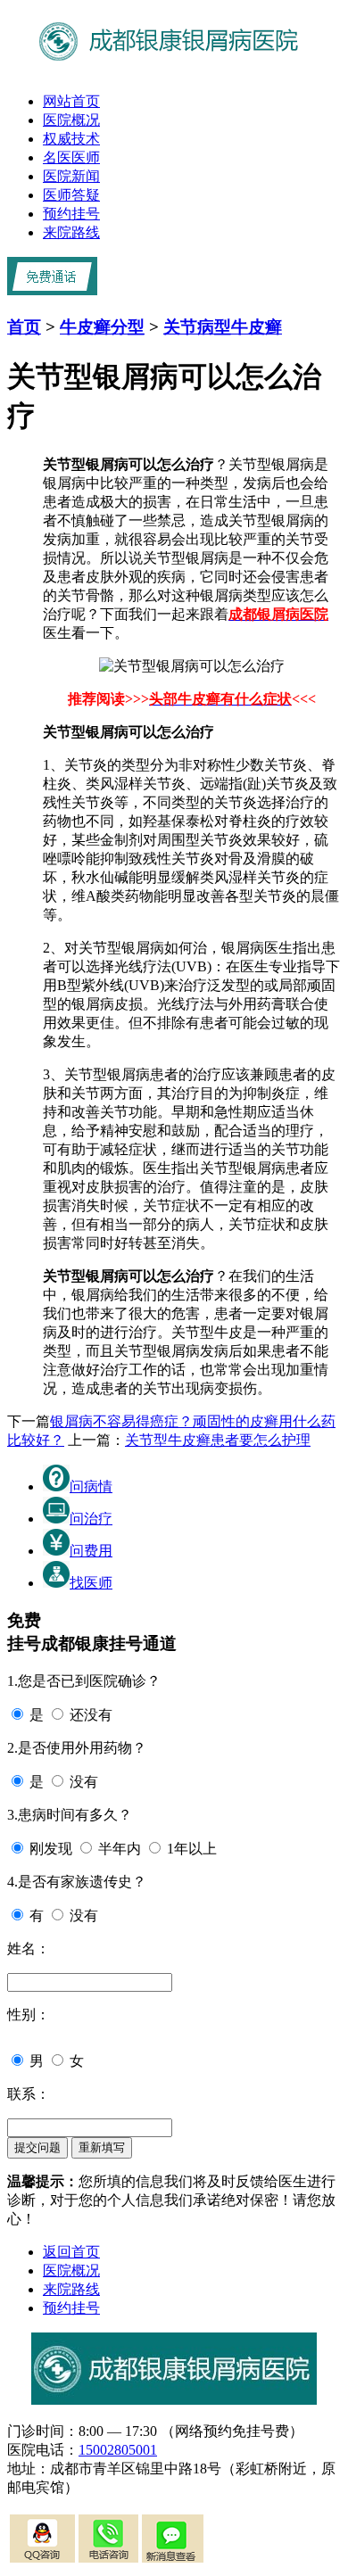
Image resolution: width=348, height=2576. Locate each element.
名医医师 (71, 157)
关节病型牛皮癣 (223, 327)
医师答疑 (71, 195)
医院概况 (71, 120)
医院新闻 (71, 176)
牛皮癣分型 (102, 327)
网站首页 (71, 101)
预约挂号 (71, 214)
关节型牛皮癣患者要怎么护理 (218, 1440)
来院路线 (71, 232)
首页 (24, 327)
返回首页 (71, 2252)
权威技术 (71, 139)
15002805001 (118, 2450)
